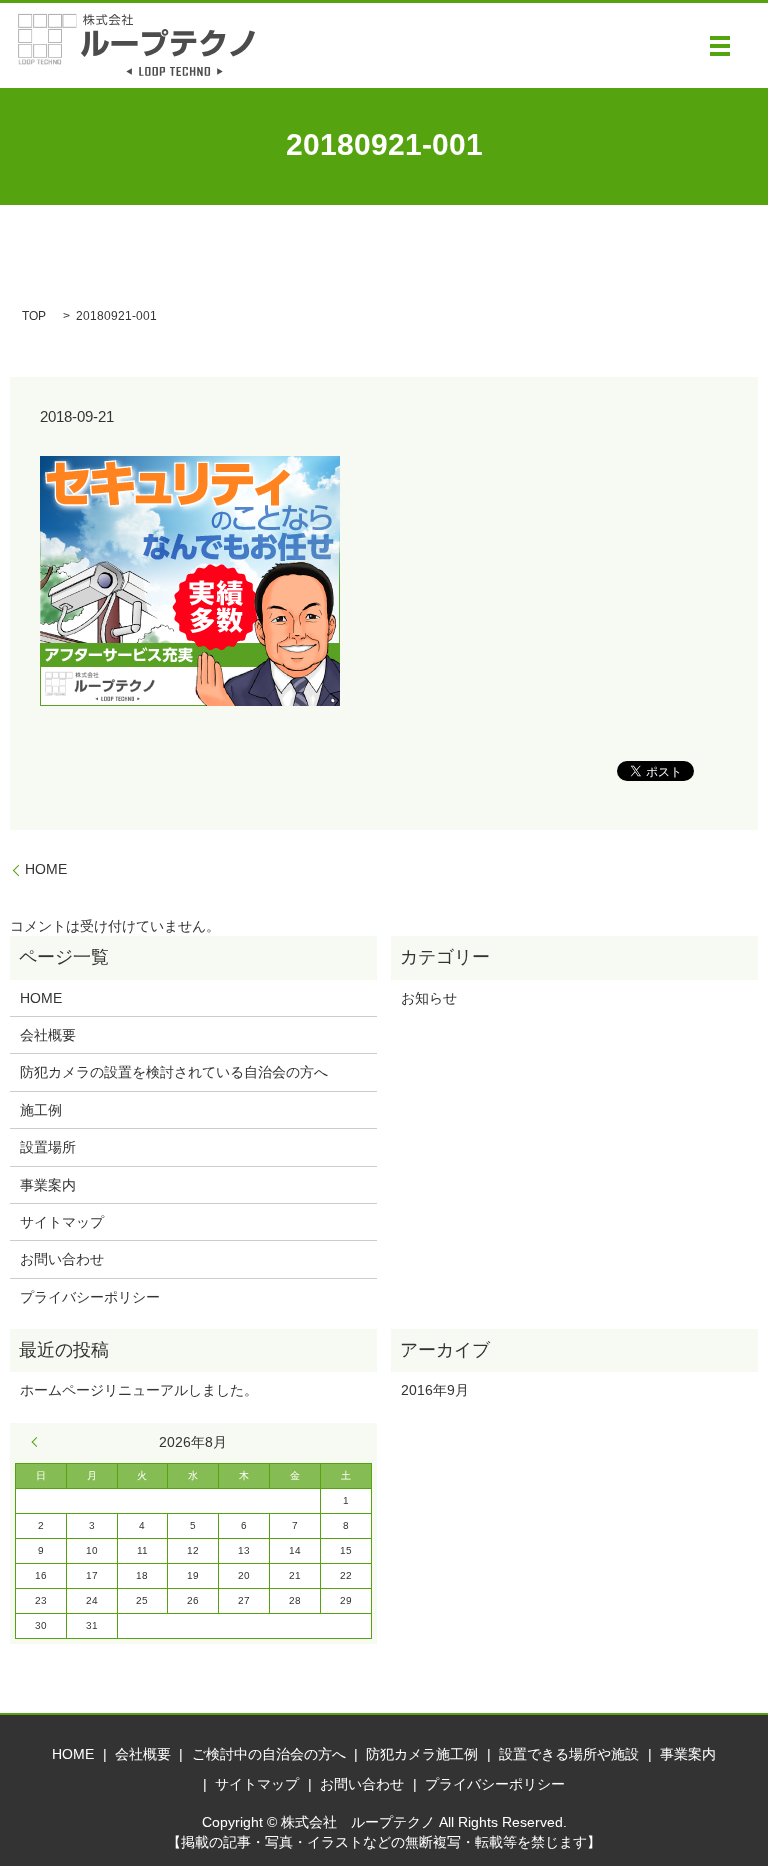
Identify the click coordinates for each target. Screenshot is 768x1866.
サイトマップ (62, 1222)
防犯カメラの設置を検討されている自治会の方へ (174, 1072)
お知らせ (429, 998)
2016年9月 (435, 1390)
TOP (34, 316)
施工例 (41, 1110)
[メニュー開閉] (720, 46)
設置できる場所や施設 (569, 1754)
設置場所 (48, 1147)
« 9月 (39, 1442)
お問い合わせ (62, 1259)
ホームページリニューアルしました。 (139, 1390)
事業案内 (48, 1185)
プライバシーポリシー (90, 1297)
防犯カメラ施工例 (422, 1754)
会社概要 (48, 1035)
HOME (46, 869)
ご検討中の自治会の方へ (269, 1754)
